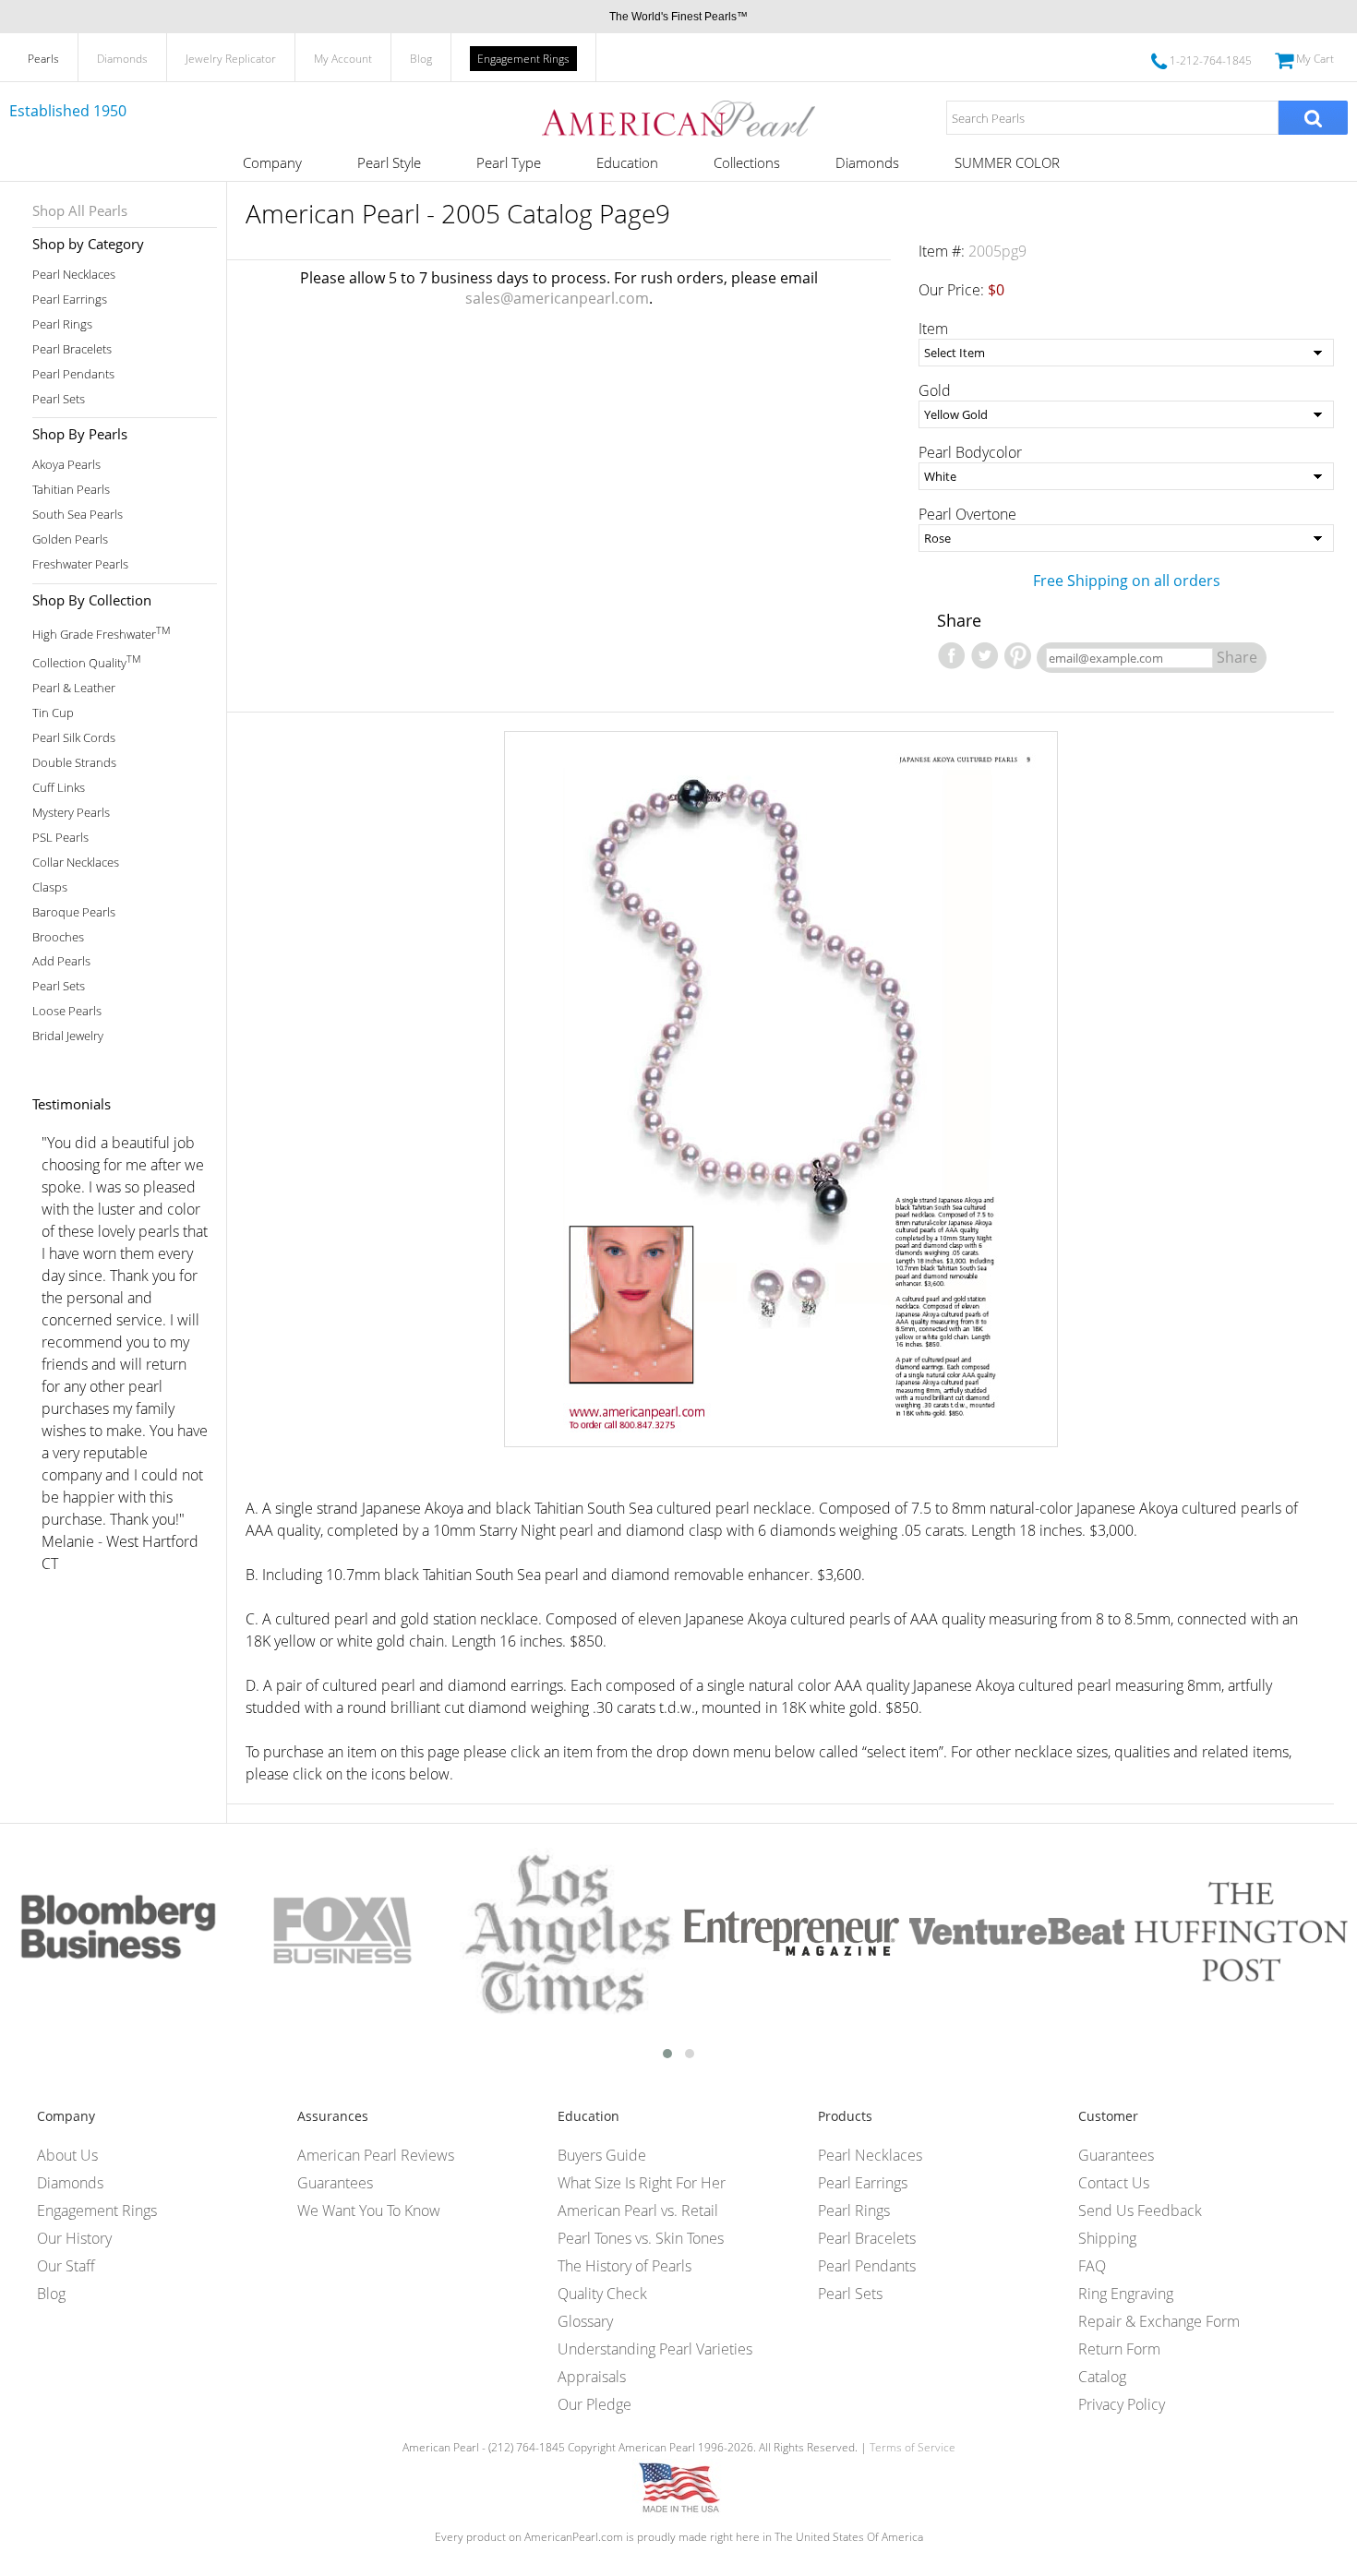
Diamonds (122, 59)
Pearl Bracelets (72, 349)
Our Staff (66, 2266)
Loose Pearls (67, 1011)
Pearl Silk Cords (74, 738)
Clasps (50, 887)
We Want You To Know (369, 2211)
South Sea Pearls (78, 515)
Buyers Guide (602, 2155)
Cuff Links (59, 788)
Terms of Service (913, 2447)
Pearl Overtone (967, 514)
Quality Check (602, 2294)
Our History (74, 2238)
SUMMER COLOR (1007, 162)
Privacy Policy (1122, 2404)
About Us (67, 2155)
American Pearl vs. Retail (638, 2211)
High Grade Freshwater (101, 633)
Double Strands (74, 763)
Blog (421, 59)
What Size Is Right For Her (642, 2183)
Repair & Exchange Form (1159, 2321)
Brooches (58, 937)
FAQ (1092, 2266)
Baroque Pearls (74, 912)
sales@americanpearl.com (557, 298)
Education (627, 162)
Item (933, 329)
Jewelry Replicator (231, 59)
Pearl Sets (59, 399)
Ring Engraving (1126, 2294)
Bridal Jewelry (68, 1036)
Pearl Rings (62, 324)
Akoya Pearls (66, 465)
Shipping (1107, 2238)
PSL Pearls (60, 838)
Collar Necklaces (76, 863)
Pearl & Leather (74, 688)
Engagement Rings (523, 59)
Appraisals (592, 2377)
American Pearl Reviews (376, 2155)
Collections (747, 162)
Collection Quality (86, 661)
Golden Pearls (70, 539)
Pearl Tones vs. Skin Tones (641, 2238)
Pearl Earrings (70, 300)
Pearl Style (389, 162)
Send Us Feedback (1140, 2211)
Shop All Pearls (80, 210)
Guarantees (335, 2183)
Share (1237, 657)
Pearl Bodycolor (970, 452)
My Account (343, 59)
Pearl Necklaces (74, 275)
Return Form (1119, 2349)
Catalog (1102, 2377)
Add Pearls (61, 961)
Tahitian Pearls (71, 490)
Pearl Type (509, 162)
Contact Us (1114, 2183)
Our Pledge (594, 2404)
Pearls (43, 59)
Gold (935, 390)
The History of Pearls (624, 2266)
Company (272, 162)
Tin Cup (53, 713)
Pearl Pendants (73, 374)
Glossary (585, 2321)
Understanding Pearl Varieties (655, 2349)
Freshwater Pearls (80, 564)
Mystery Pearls (71, 813)
